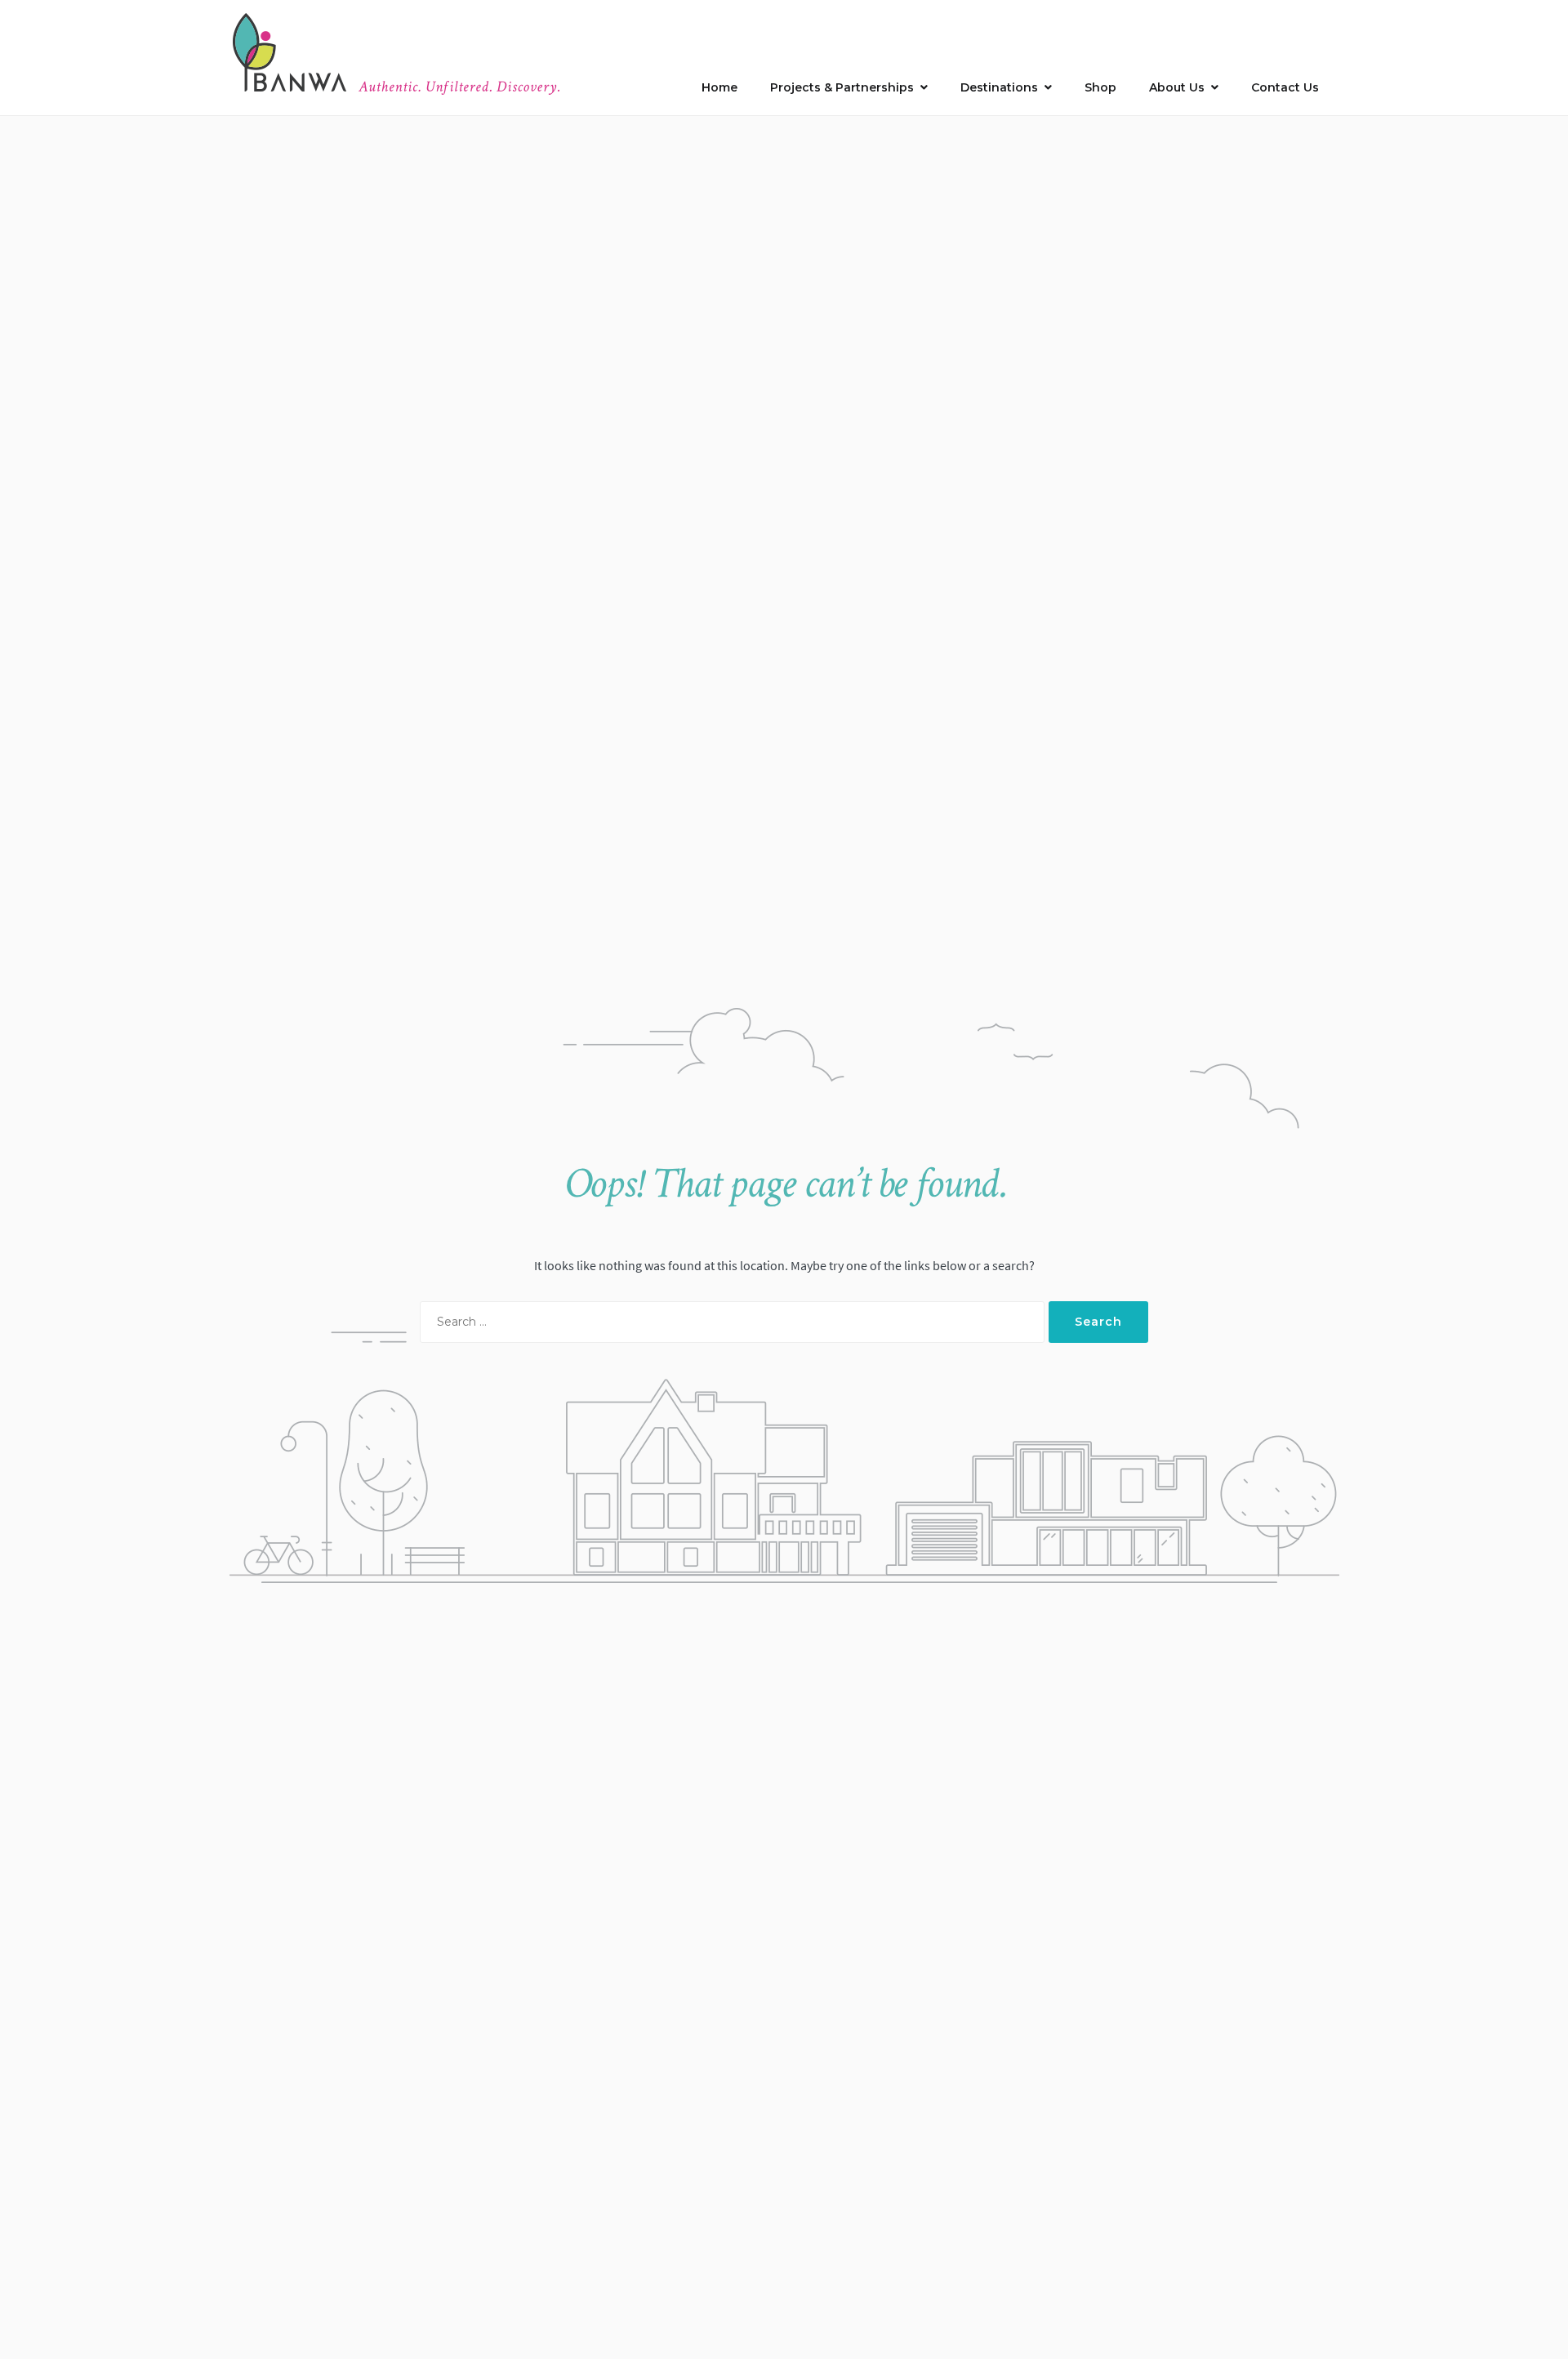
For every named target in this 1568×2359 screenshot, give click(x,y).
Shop (1100, 87)
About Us (1177, 87)
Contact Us (1285, 87)
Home (719, 87)
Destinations (999, 87)
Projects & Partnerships (842, 87)
